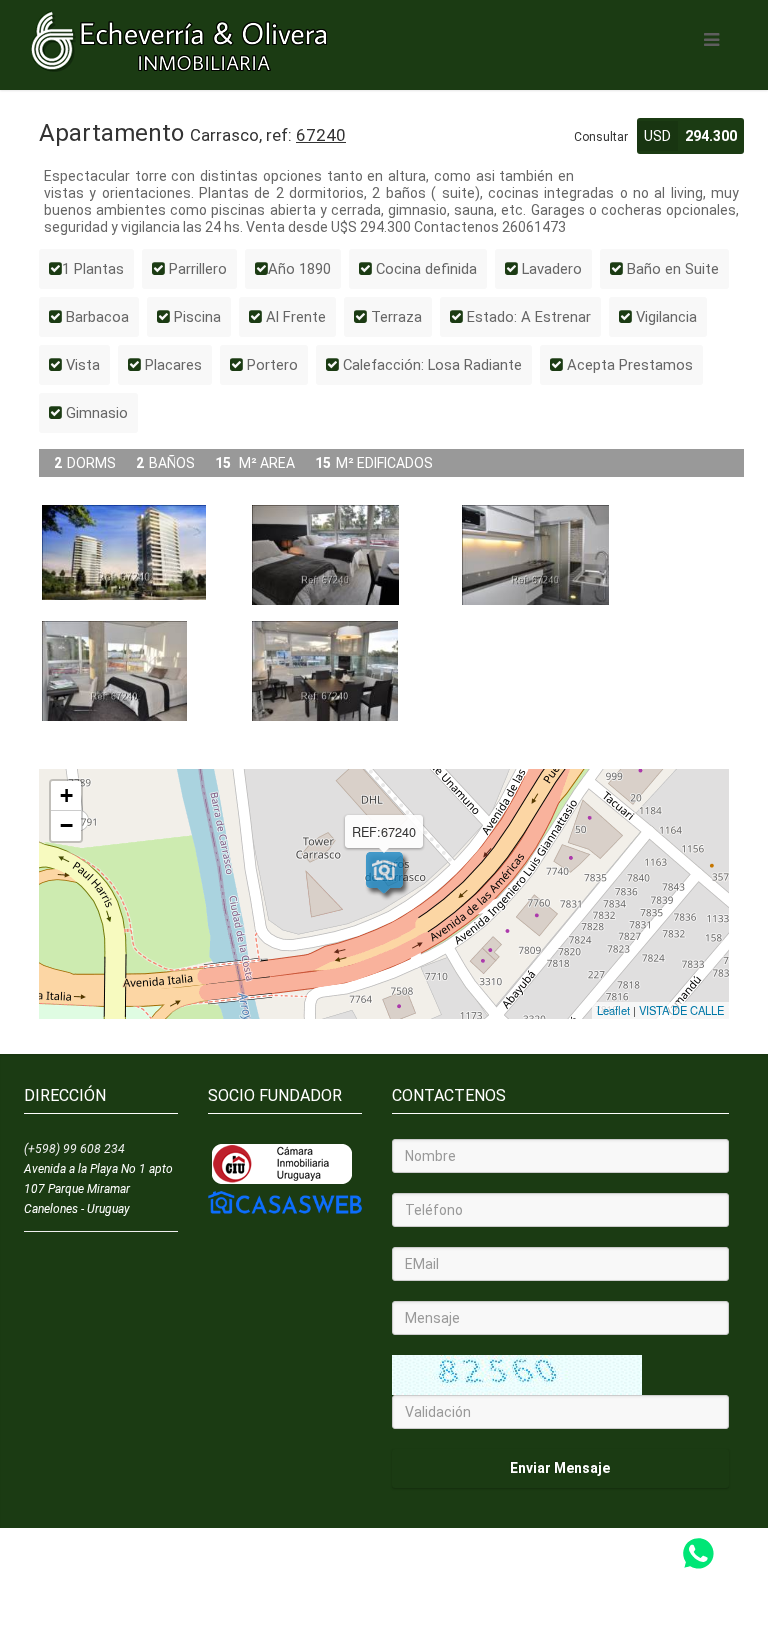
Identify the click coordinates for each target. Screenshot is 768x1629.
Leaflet (613, 1010)
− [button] (66, 825)
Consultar (601, 137)
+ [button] (66, 795)
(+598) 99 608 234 (74, 1149)
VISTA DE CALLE (681, 1010)
